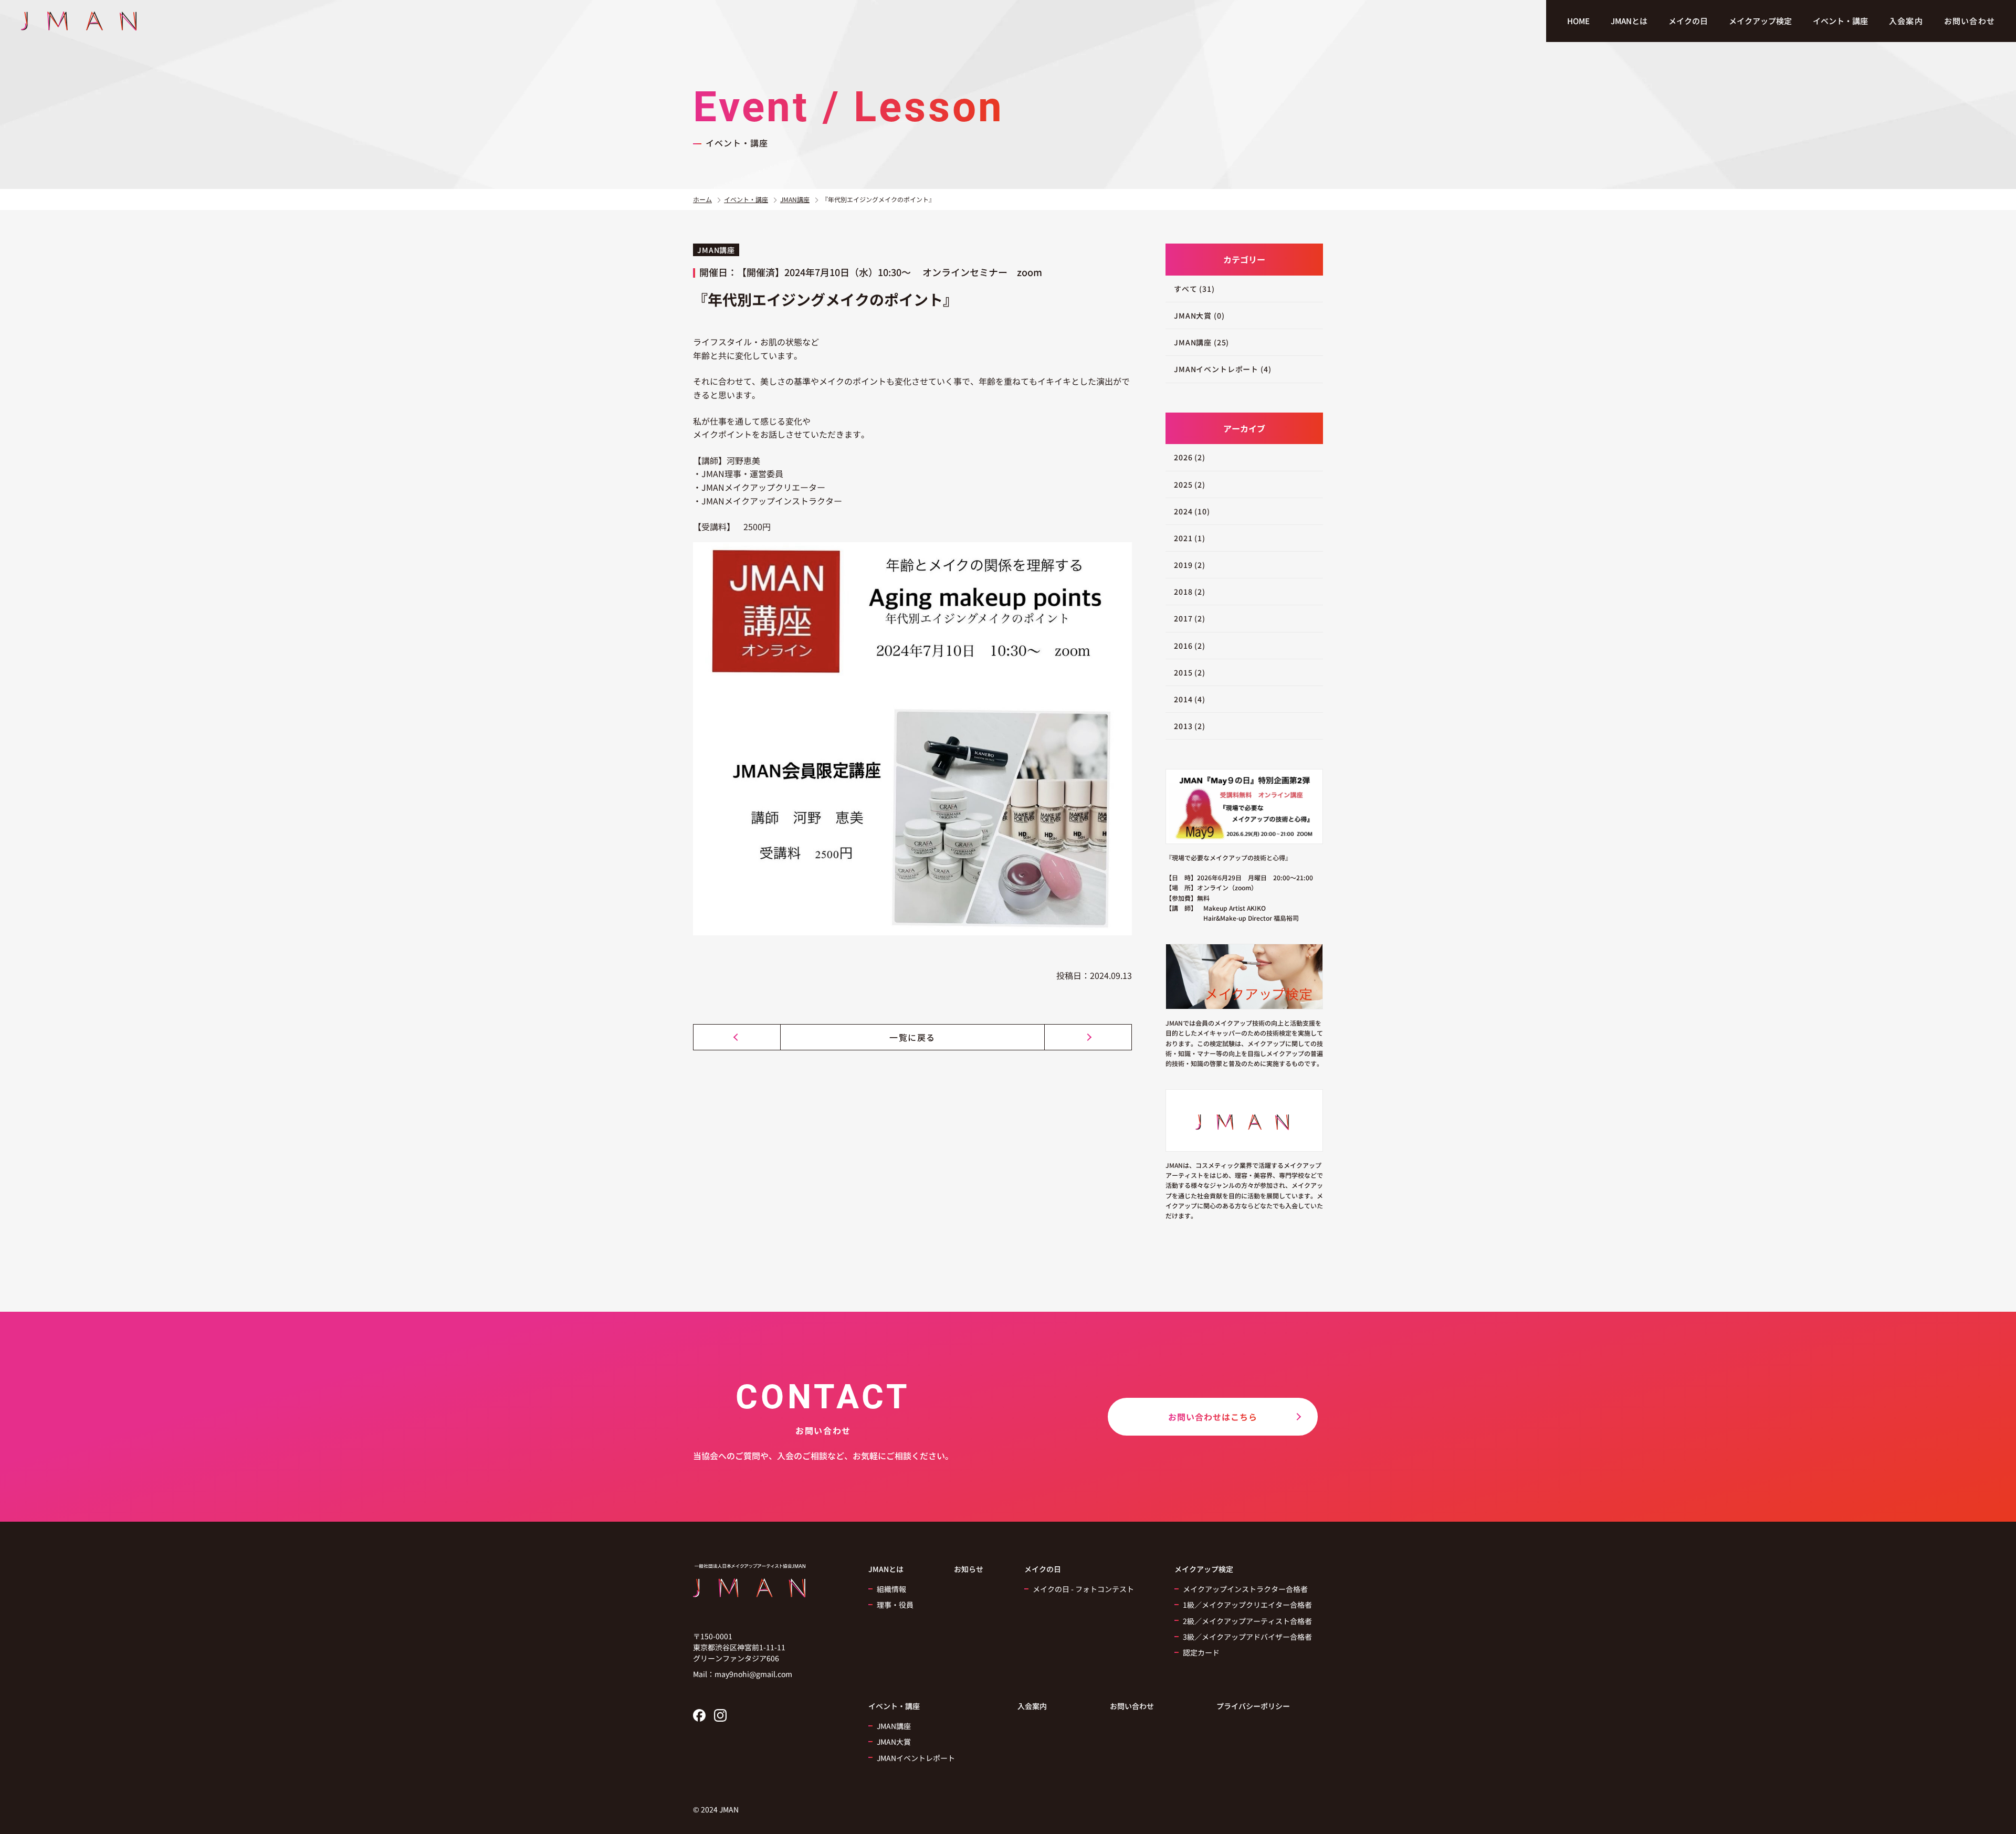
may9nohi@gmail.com (753, 1674)
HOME (1578, 21)
